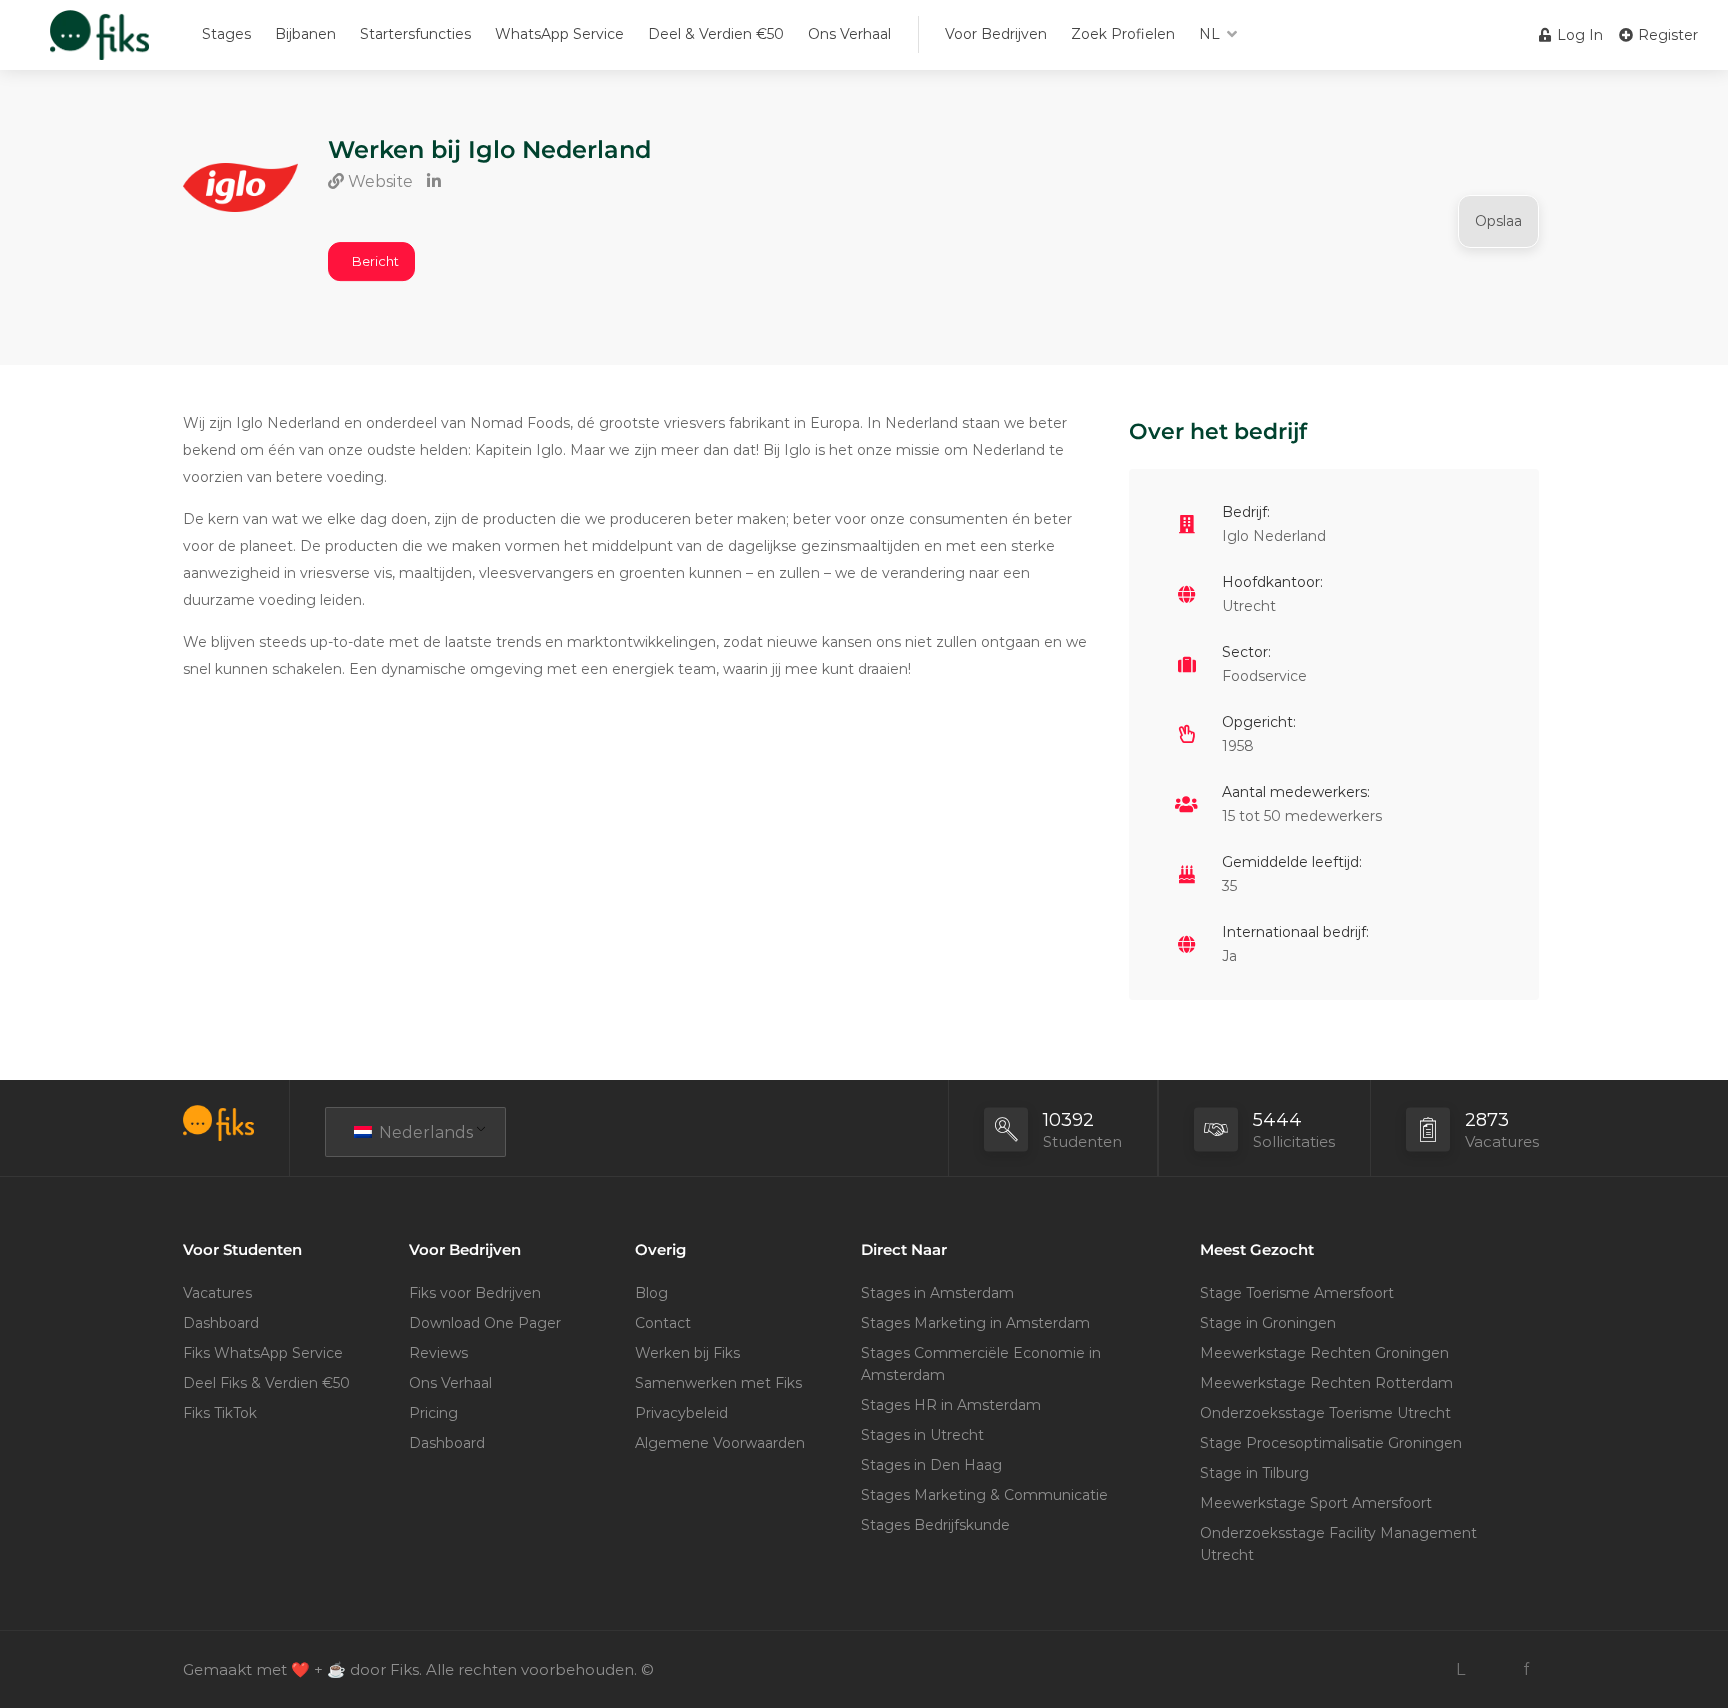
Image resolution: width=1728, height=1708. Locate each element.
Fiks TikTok (220, 1413)
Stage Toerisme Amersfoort (1297, 1293)
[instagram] (1493, 1669)
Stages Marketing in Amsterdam (975, 1323)
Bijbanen (305, 34)
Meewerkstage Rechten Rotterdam (1326, 1383)
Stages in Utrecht (922, 1435)
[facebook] (1526, 1669)
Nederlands (424, 1132)
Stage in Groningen (1268, 1323)
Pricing (433, 1413)
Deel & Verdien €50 (716, 34)
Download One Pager (485, 1323)
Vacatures (217, 1293)
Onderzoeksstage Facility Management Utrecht (1338, 1544)
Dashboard (221, 1323)
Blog (651, 1293)
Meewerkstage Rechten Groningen (1324, 1353)
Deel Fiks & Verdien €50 (266, 1383)
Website (378, 181)
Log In (1578, 35)
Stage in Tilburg (1254, 1473)
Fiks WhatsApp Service (263, 1353)
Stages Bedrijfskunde (935, 1525)
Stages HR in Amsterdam (951, 1405)
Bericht (375, 261)
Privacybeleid (681, 1413)
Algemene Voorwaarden (720, 1443)
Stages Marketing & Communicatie (984, 1495)
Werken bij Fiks (687, 1353)
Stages (226, 34)
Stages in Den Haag (931, 1465)
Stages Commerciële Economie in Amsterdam (981, 1364)
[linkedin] (1460, 1669)
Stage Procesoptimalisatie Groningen (1331, 1443)
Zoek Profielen (1123, 34)
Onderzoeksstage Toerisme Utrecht (1325, 1413)
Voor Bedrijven (996, 34)
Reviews (438, 1353)
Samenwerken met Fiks (718, 1383)
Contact (663, 1323)
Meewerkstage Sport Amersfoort (1316, 1503)
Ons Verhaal (849, 34)
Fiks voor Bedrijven (475, 1293)
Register (1666, 35)
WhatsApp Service (559, 34)
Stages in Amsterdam (937, 1293)
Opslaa (1498, 221)
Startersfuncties (415, 34)
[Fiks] (99, 44)
